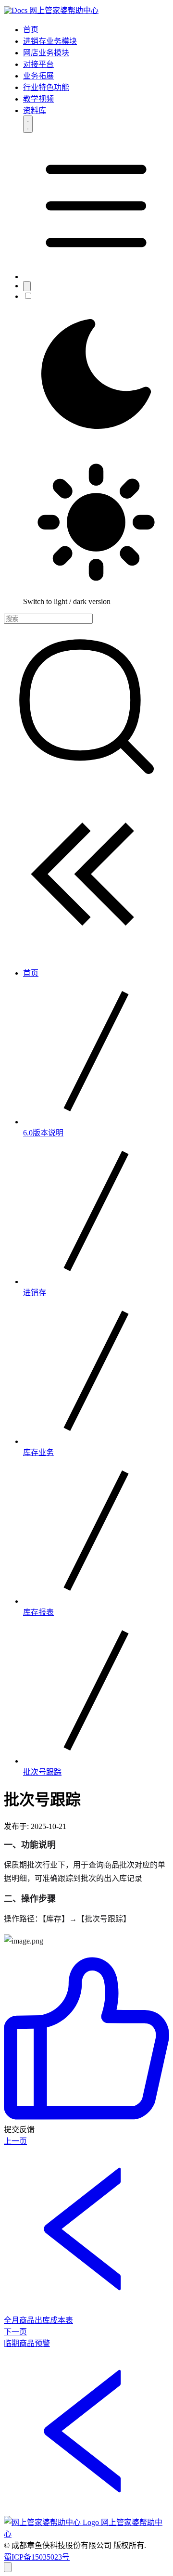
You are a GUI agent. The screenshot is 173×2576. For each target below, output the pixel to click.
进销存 (35, 1293)
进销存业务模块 (50, 41)
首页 (31, 30)
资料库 (35, 110)
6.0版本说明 (43, 1133)
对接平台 (38, 64)
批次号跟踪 (42, 1772)
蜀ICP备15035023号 (37, 2557)
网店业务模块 (46, 53)
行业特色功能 (46, 87)
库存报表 (38, 1612)
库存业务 (38, 1452)
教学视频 (38, 99)
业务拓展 (38, 76)
